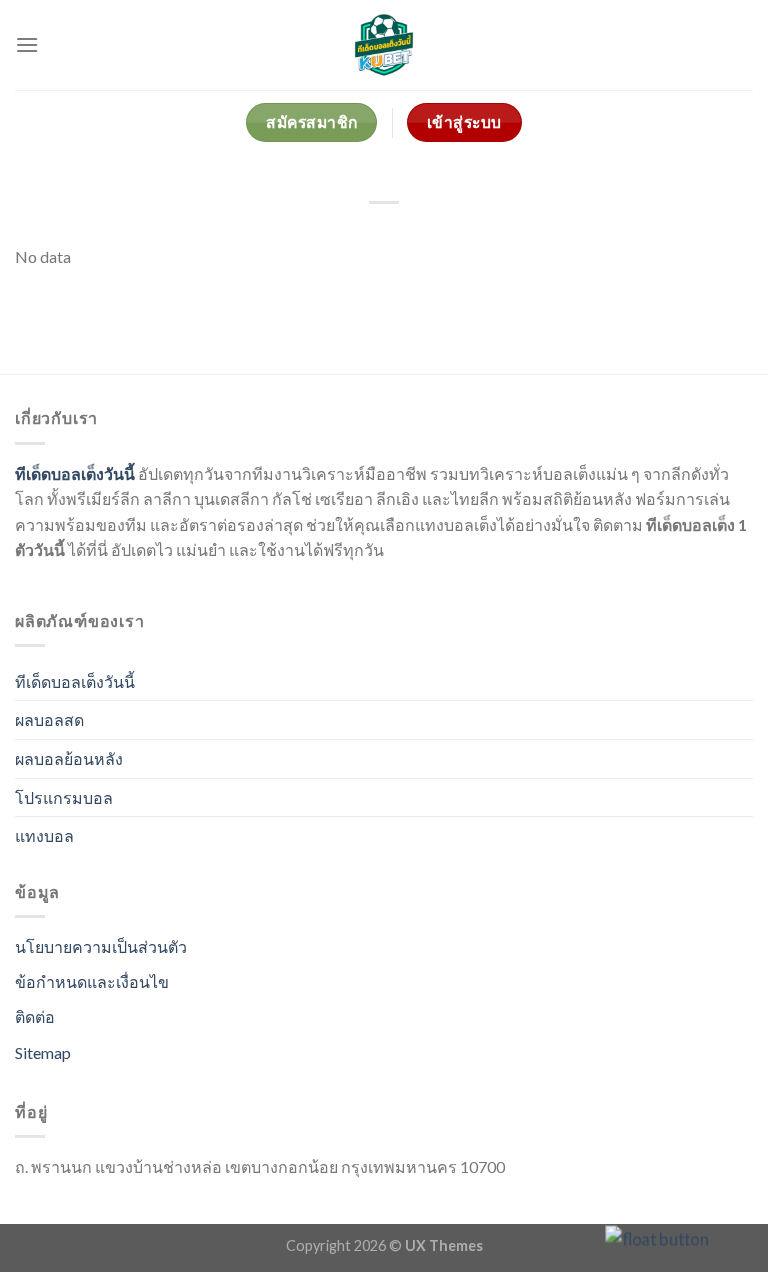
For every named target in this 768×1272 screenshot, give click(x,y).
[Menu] (27, 44)
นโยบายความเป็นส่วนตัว (101, 946)
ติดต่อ (35, 1016)
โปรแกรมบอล (64, 797)
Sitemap (43, 1052)
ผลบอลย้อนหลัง (69, 758)
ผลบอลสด (49, 719)
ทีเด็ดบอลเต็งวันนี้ (75, 473)
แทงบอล (44, 835)
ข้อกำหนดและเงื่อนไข (92, 981)
